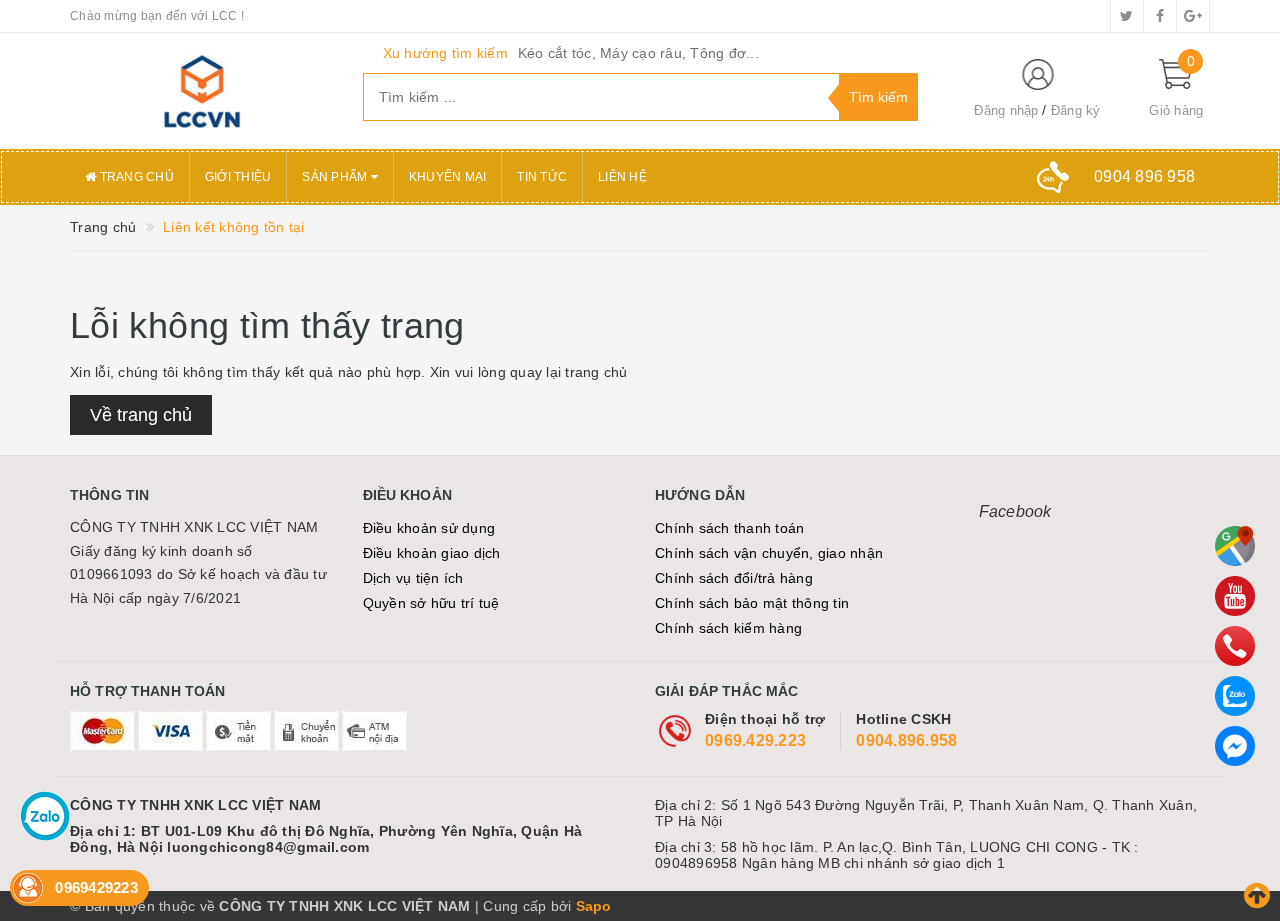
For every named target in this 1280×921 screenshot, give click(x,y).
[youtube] (1235, 596)
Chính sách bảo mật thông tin (752, 603)
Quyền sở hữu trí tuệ (431, 603)
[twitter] (1127, 16)
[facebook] (1160, 16)
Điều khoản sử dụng (429, 528)
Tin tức (542, 177)
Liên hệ (622, 177)
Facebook (1015, 511)
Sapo (594, 906)
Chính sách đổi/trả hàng (734, 578)
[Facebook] (1235, 746)
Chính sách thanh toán (729, 528)
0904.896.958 (906, 740)
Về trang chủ (141, 415)
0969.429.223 (755, 740)
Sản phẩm (336, 177)
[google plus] (1193, 16)
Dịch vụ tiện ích (413, 578)
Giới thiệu (238, 177)
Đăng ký (1076, 110)
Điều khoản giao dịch (432, 553)
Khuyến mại (448, 177)
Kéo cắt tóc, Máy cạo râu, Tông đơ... (638, 53)
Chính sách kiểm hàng (728, 628)
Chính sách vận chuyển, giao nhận (769, 553)
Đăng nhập (1006, 110)
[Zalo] (1235, 696)
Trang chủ (135, 177)
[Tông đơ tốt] (201, 91)
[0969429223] (1235, 646)
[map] (1235, 546)
